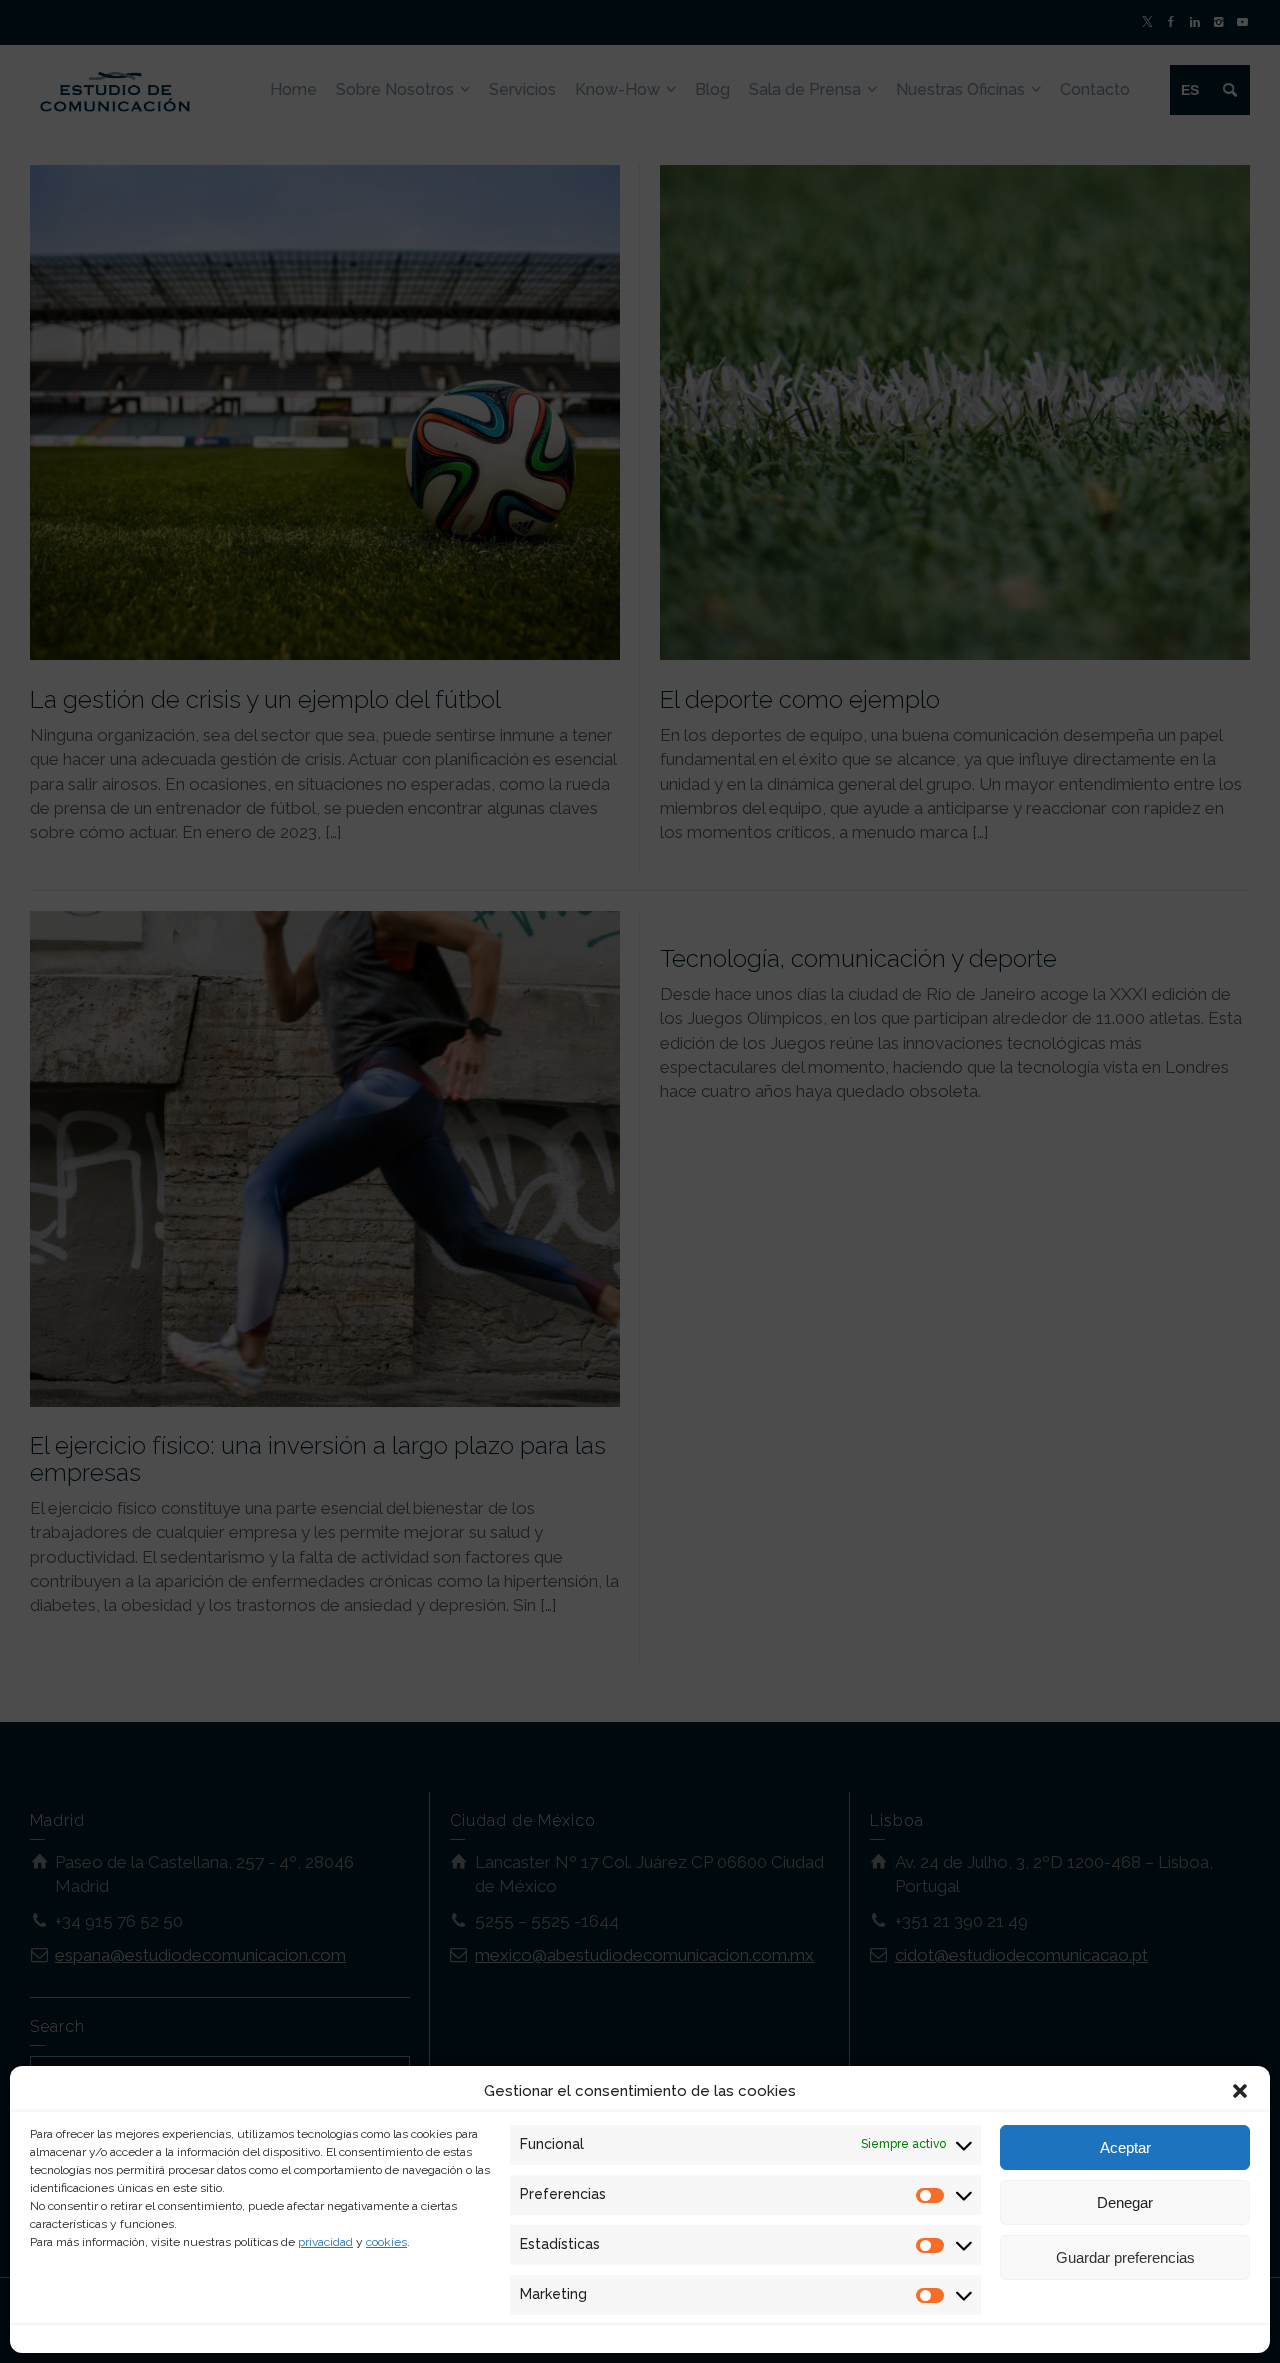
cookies (386, 2242)
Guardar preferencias (1125, 2257)
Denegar (1125, 2202)
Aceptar (1125, 2147)
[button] (1240, 2091)
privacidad (325, 2242)
